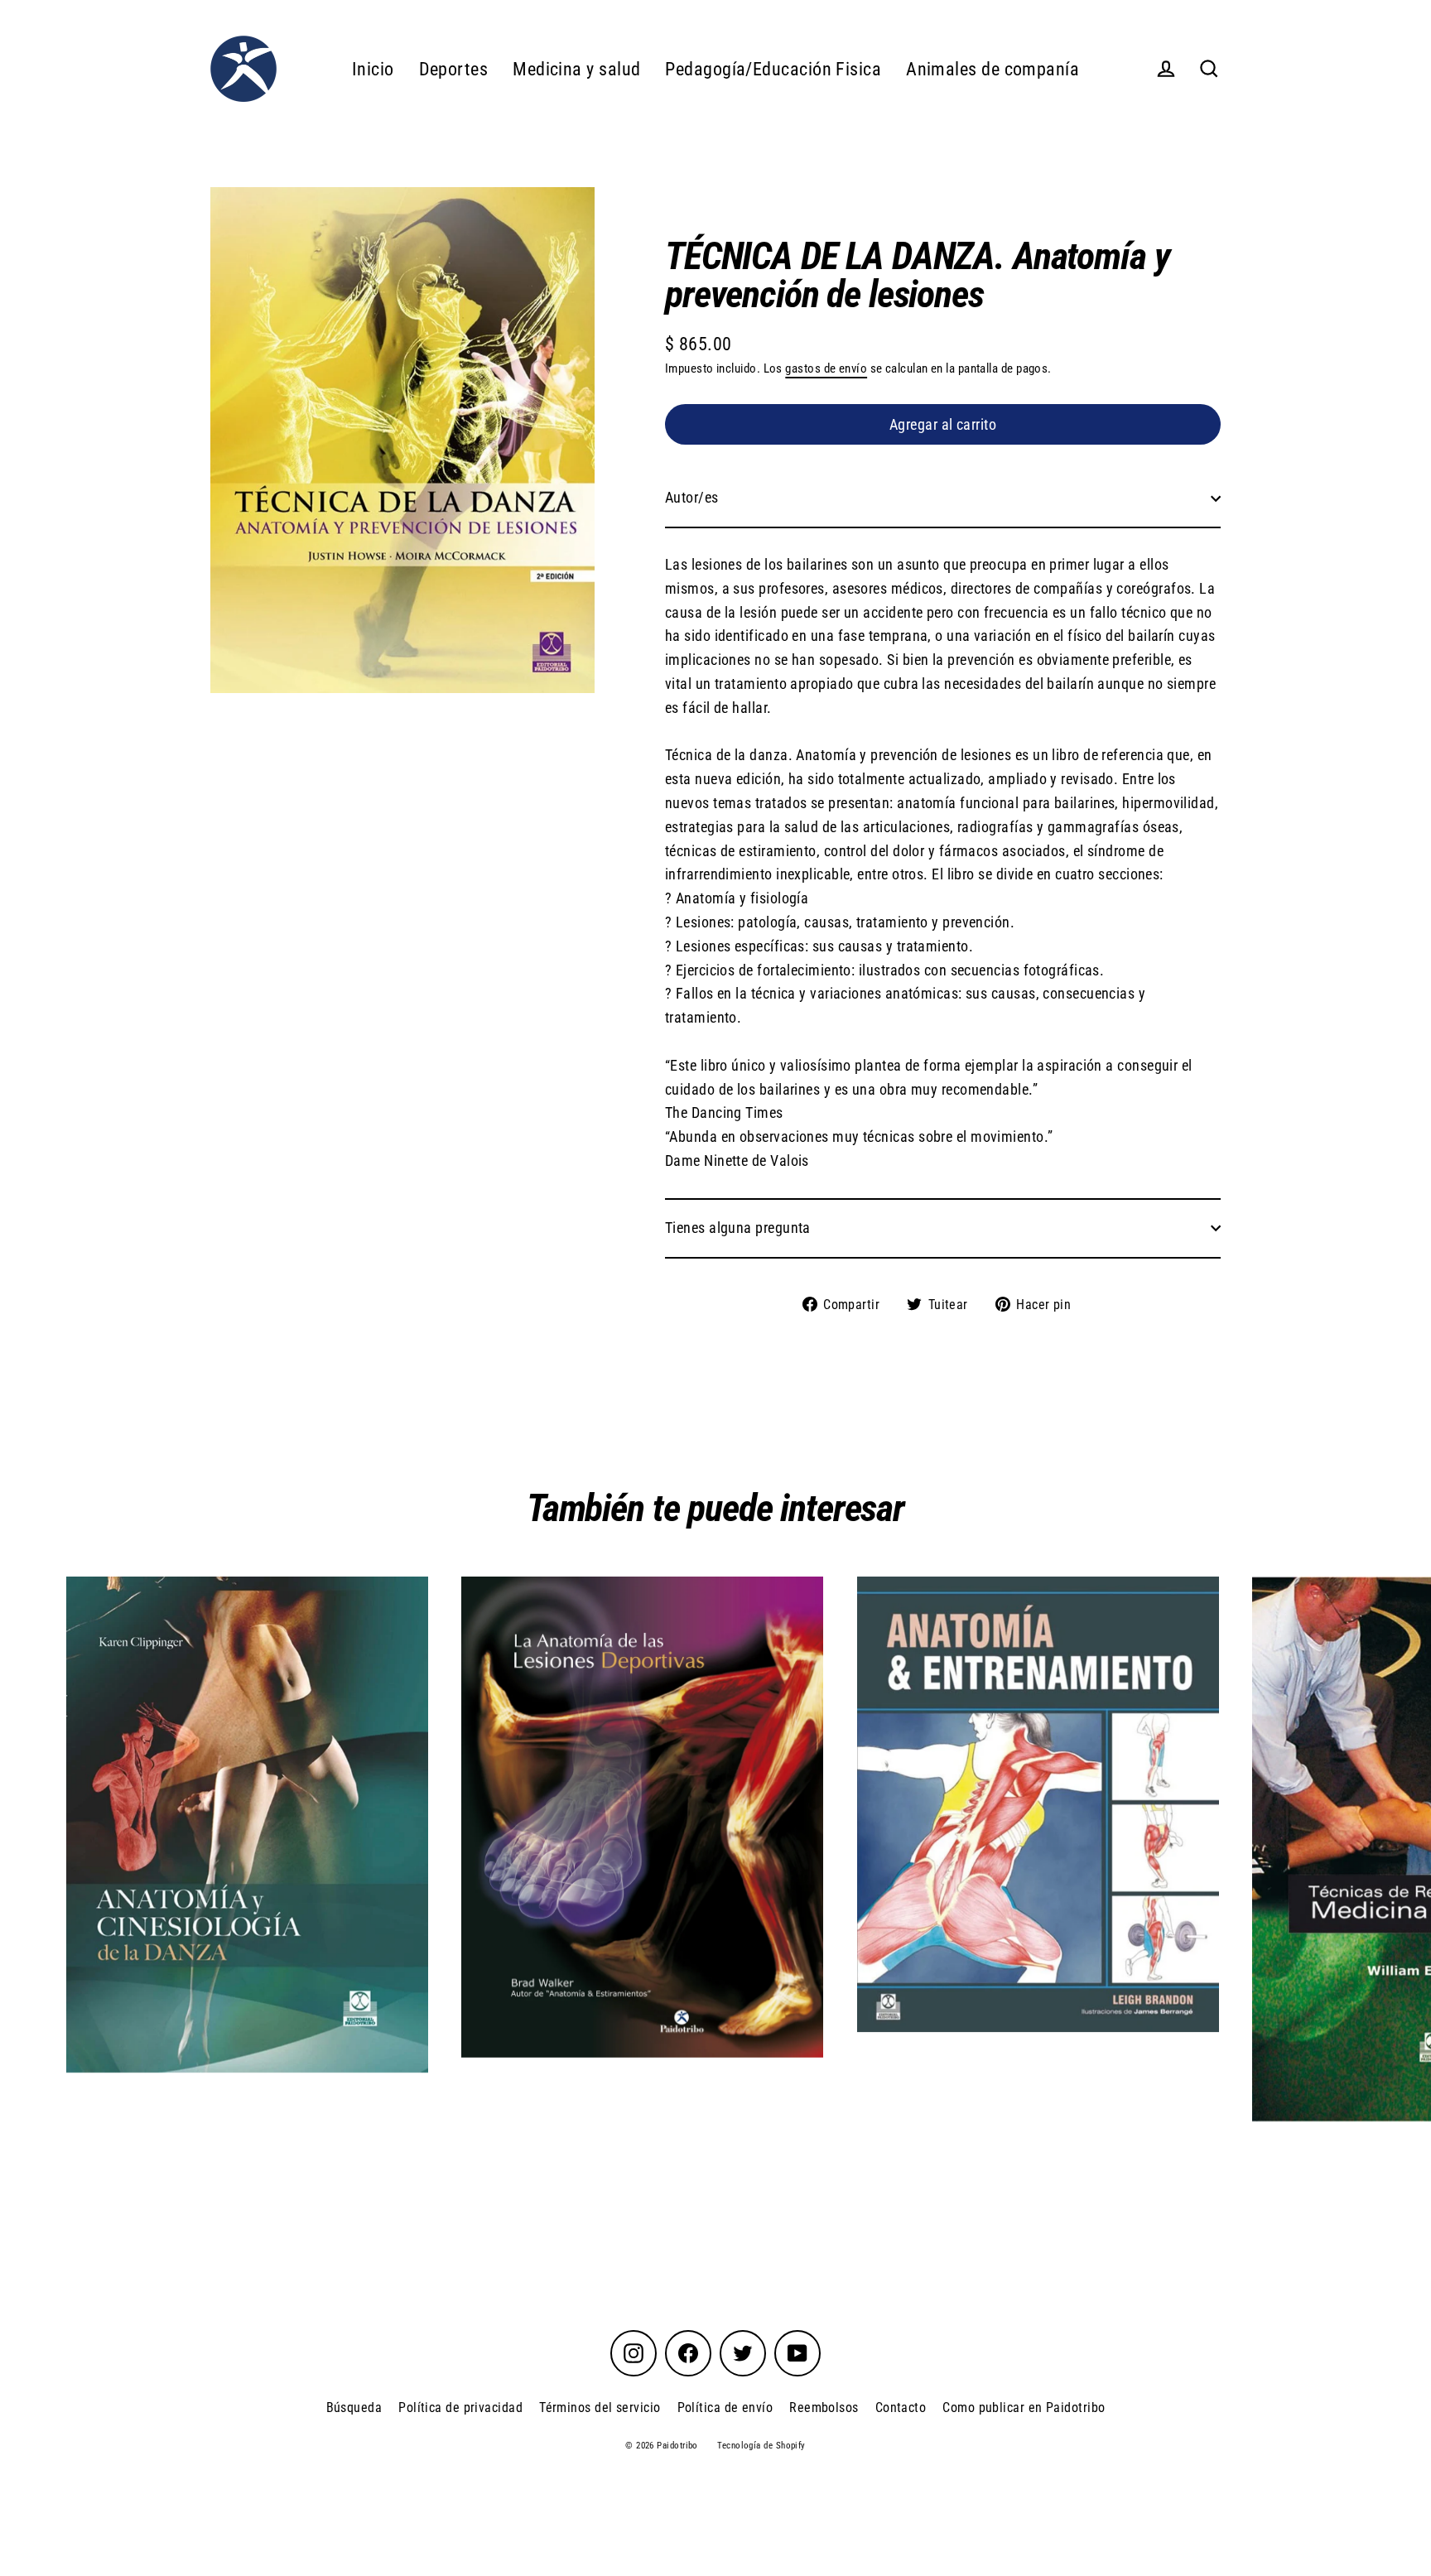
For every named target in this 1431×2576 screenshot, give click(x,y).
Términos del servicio (600, 2407)
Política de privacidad (460, 2407)
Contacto (901, 2407)
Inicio (373, 69)
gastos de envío (826, 368)
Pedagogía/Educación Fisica (773, 69)
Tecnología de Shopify (761, 2446)
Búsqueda (354, 2407)
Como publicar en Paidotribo (1024, 2407)
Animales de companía (993, 69)
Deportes (454, 69)
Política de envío (725, 2407)
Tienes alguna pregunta (738, 1228)
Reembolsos (824, 2407)
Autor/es (692, 497)
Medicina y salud (576, 69)
